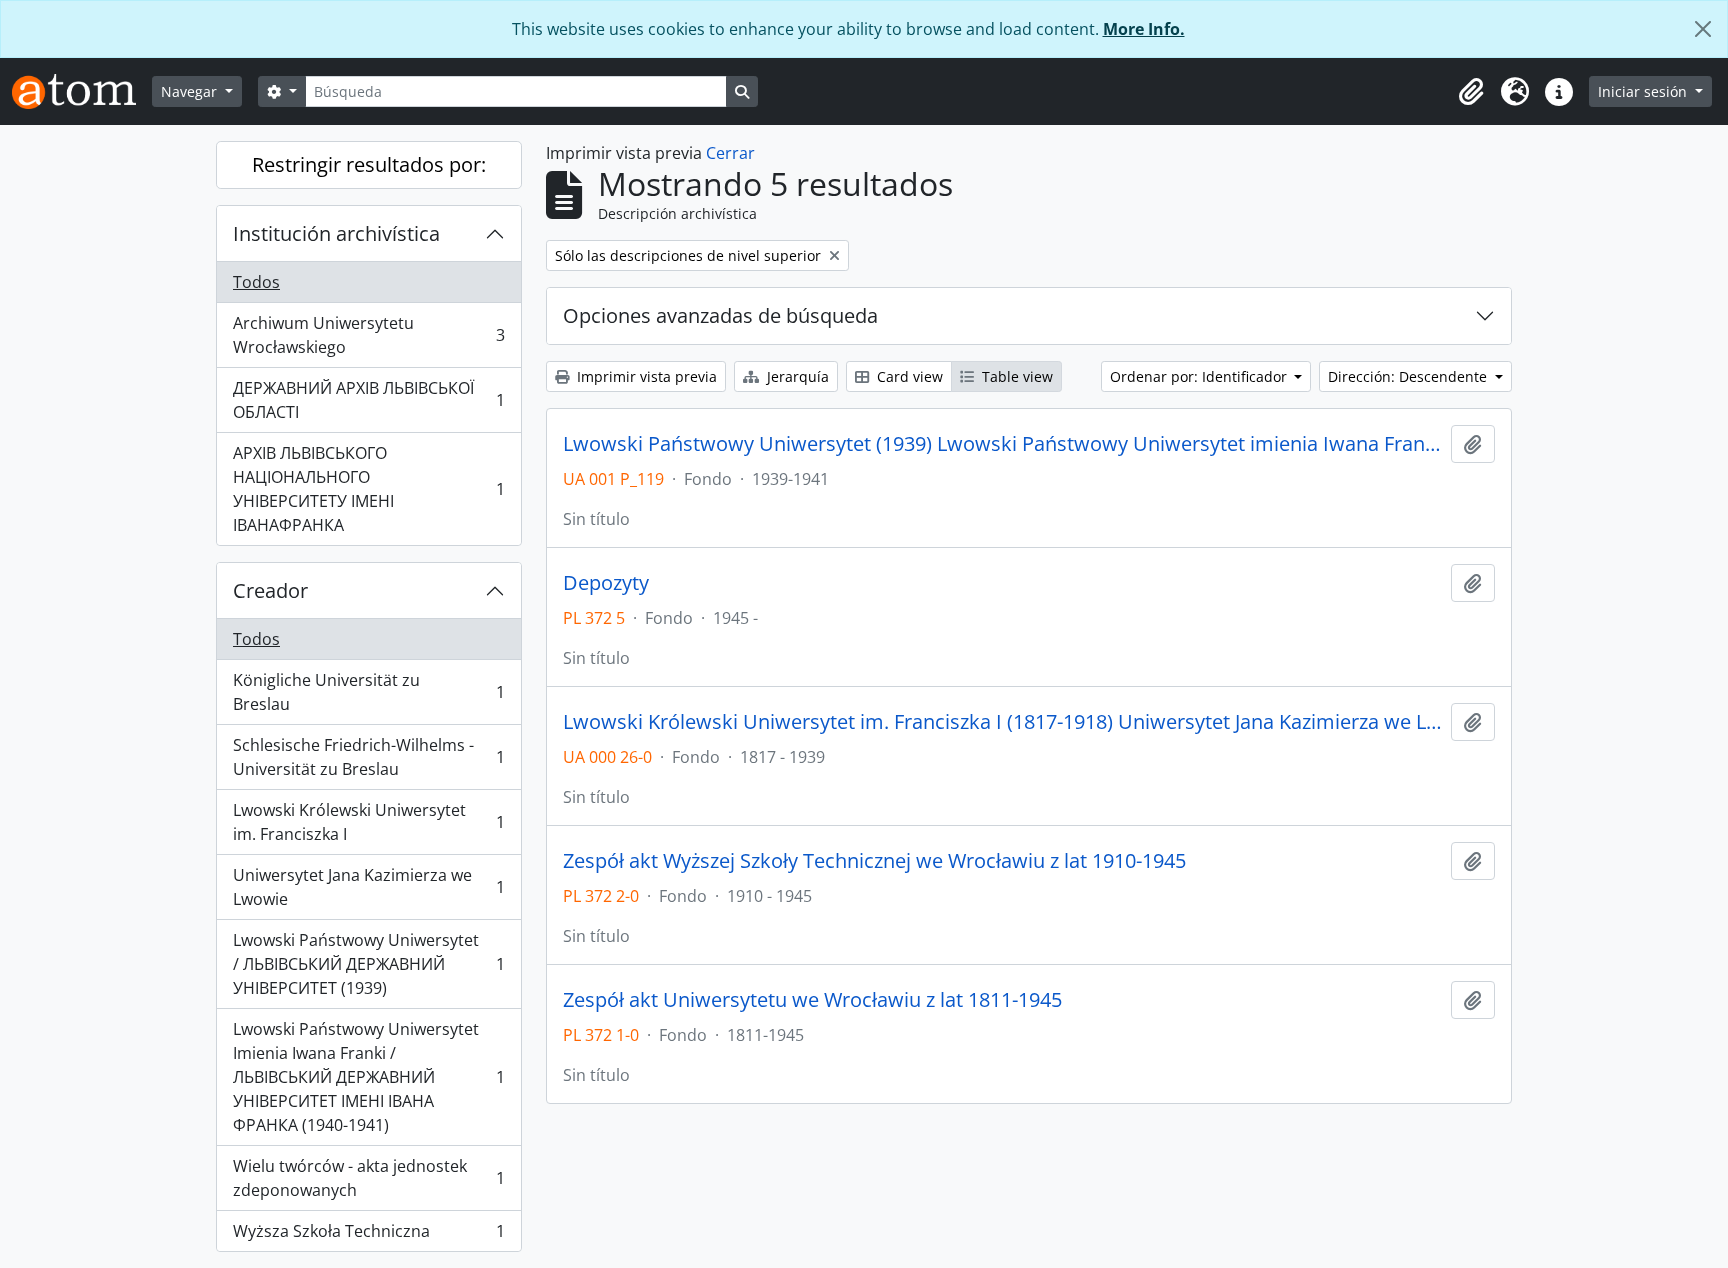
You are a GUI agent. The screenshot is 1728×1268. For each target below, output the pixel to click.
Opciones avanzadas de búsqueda (720, 315)
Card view (908, 376)
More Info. (1144, 29)
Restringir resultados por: (369, 164)
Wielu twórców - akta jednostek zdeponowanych (368, 1178)
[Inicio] (82, 91)
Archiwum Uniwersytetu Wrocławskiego (368, 335)
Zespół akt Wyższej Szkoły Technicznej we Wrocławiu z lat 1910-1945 (874, 861)
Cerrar (730, 153)
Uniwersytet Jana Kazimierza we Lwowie (368, 887)
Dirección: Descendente (1409, 376)
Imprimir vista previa (645, 376)
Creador (270, 590)
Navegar (191, 91)
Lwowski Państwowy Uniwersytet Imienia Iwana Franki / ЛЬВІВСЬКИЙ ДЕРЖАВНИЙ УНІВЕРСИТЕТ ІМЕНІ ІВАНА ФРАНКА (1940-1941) (368, 1077)
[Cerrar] (1703, 29)
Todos (256, 282)
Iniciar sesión (1644, 91)
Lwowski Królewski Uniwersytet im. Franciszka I (368, 822)
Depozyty (606, 583)
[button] (1471, 92)
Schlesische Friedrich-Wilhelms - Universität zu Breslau (368, 757)
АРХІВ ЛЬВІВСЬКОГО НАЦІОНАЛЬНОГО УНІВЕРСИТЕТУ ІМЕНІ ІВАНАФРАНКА (368, 489)
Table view (1015, 376)
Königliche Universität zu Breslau (368, 692)
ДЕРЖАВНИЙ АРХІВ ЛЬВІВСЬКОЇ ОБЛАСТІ (368, 400)
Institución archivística (336, 233)
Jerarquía (796, 376)
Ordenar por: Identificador (1200, 376)
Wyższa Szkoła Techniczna (368, 1235)
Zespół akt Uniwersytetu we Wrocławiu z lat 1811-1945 (812, 1000)
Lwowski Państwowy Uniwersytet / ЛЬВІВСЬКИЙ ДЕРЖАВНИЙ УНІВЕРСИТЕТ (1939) (368, 964)
